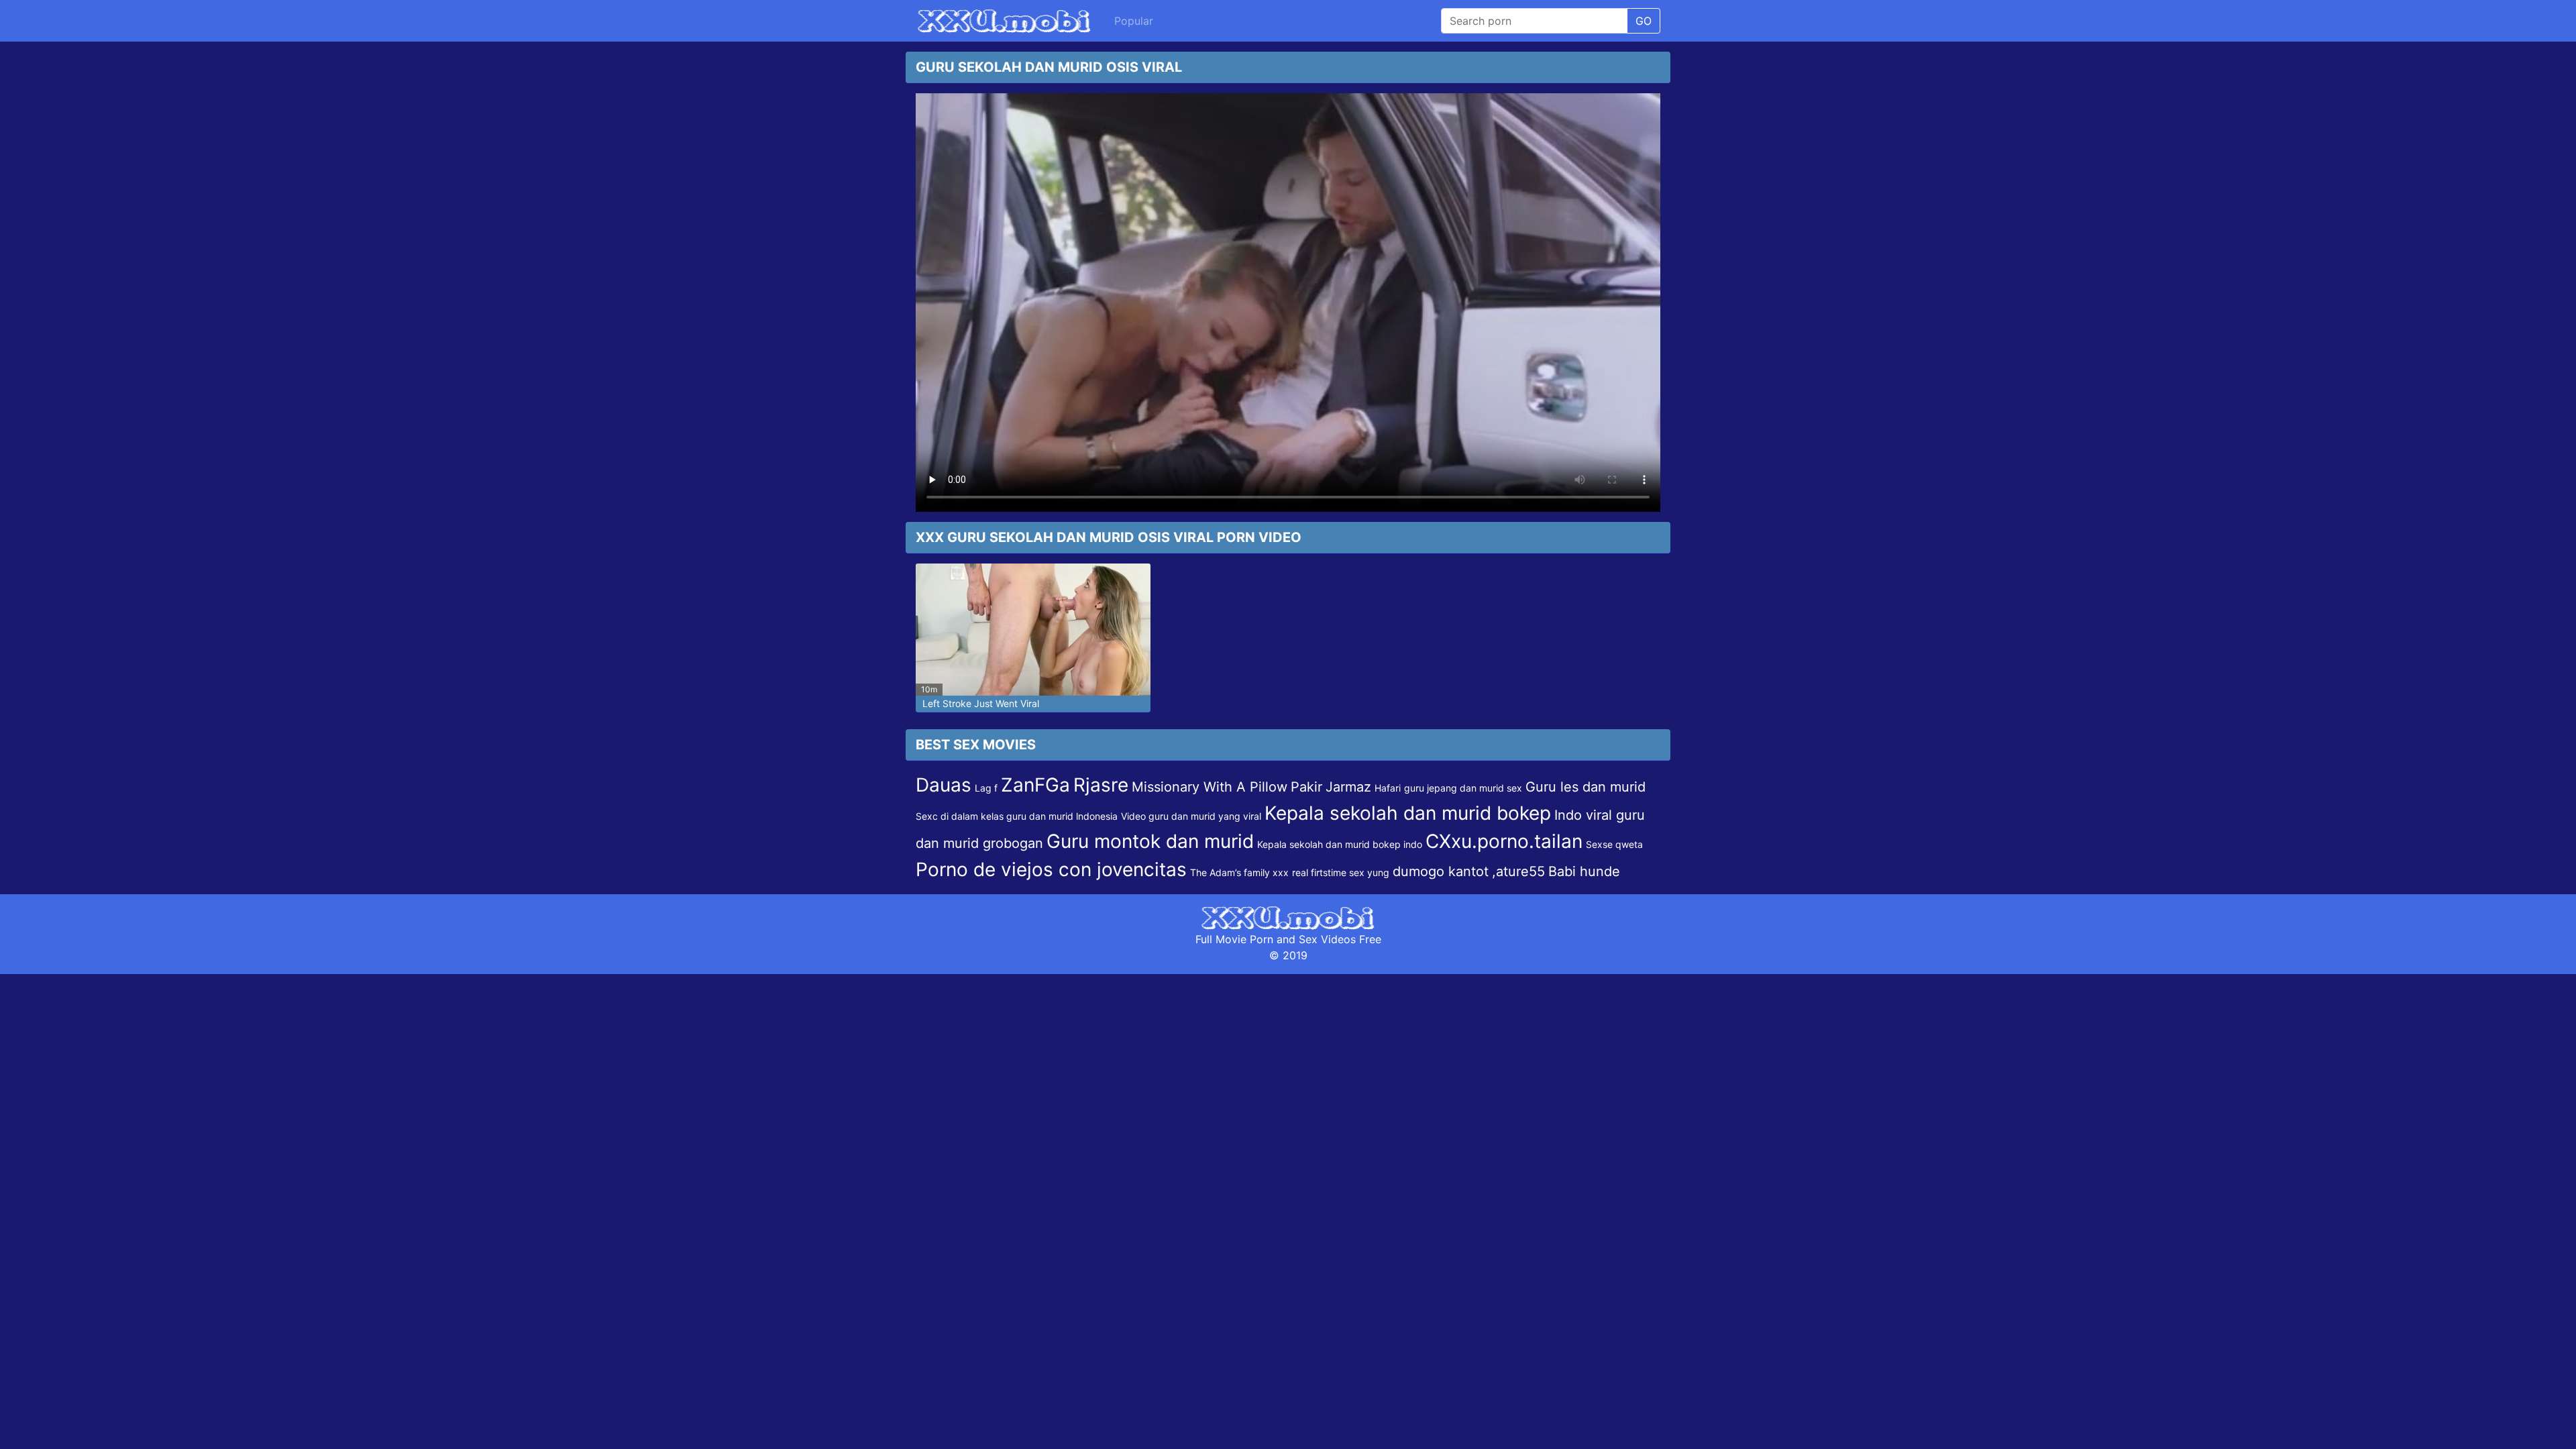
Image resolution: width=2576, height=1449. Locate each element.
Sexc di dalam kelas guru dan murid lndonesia (1017, 816)
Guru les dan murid (1586, 787)
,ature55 (1518, 871)
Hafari (1388, 788)
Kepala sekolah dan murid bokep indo (1340, 844)
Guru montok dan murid (1150, 841)
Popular (1134, 21)
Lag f (986, 788)
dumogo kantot (1441, 871)
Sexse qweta (1614, 844)
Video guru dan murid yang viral (1191, 816)
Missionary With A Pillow (1210, 787)
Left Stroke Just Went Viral (981, 703)
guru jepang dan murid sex (1463, 788)
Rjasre (1101, 785)
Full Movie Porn (1234, 939)
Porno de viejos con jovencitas (1051, 869)
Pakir (1306, 787)
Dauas (944, 785)
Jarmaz (1348, 787)
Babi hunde (1584, 871)
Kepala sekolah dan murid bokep (1408, 813)
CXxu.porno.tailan (1504, 841)
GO (1644, 21)
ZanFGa (1035, 785)
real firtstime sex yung (1341, 872)
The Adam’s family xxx (1239, 872)
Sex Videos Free (1340, 939)
